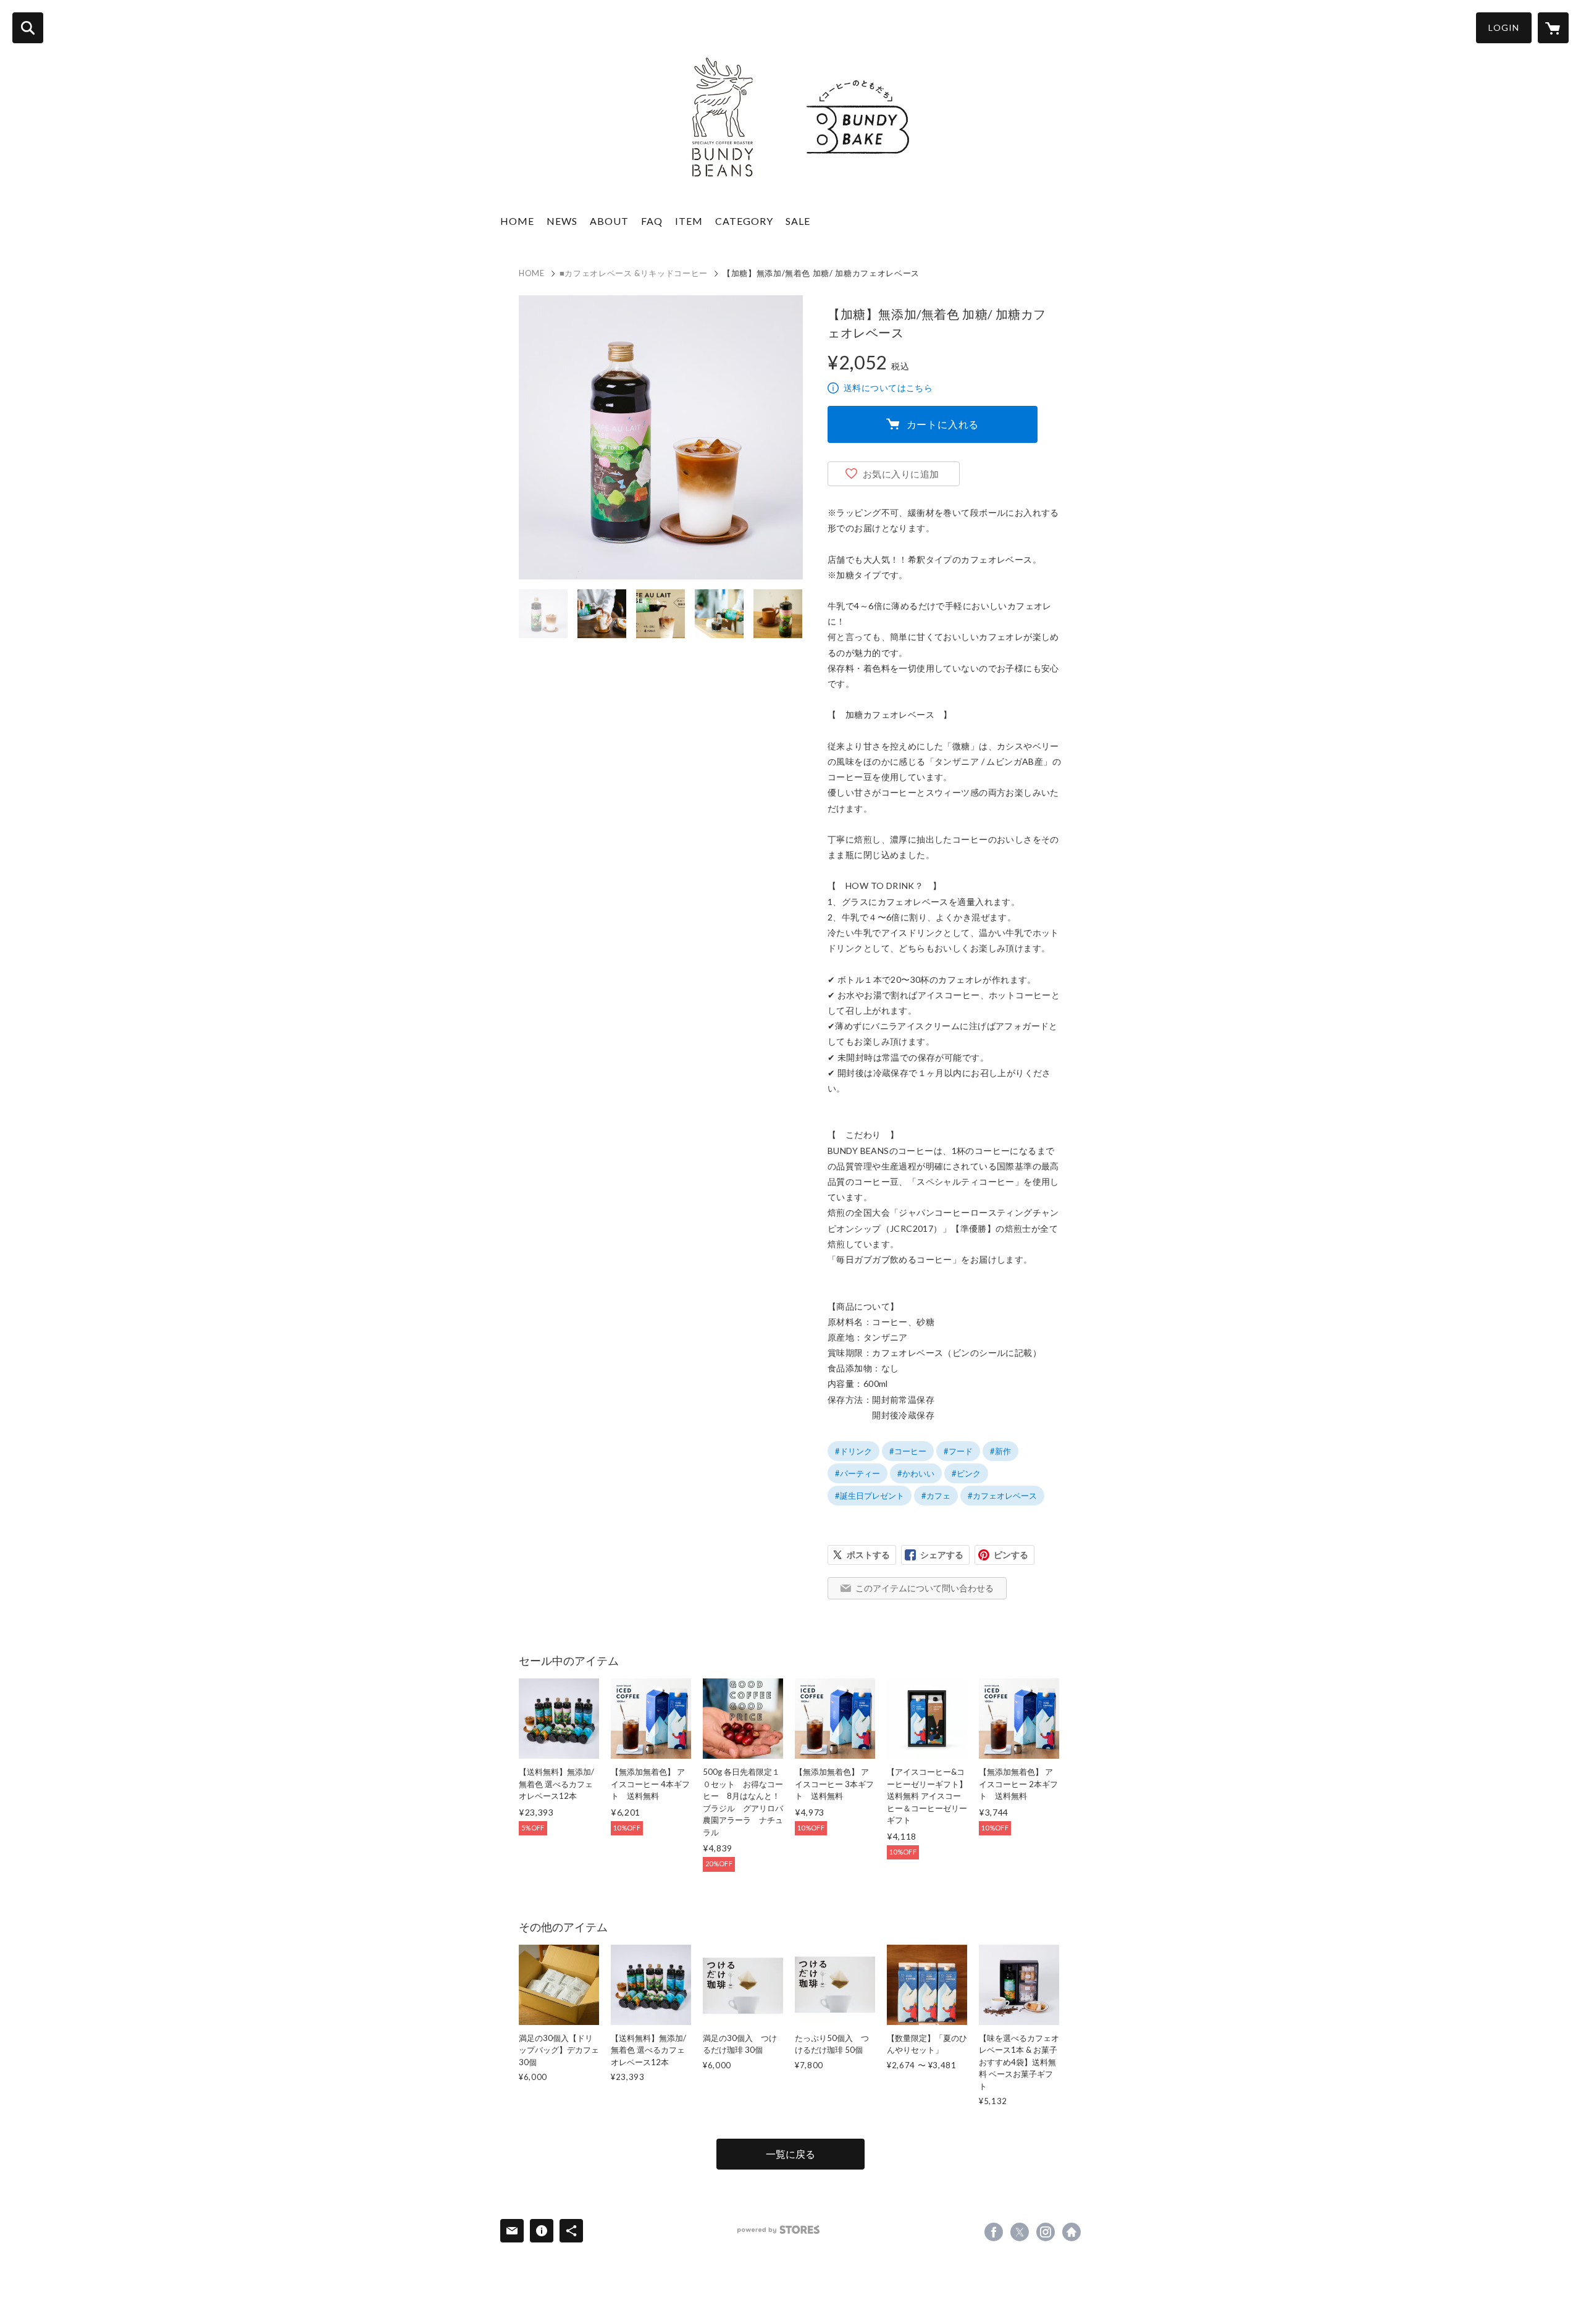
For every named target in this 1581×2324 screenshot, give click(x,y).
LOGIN (1504, 27)
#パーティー (858, 1473)
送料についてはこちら (888, 388)
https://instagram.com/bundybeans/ (1046, 2232)
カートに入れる (943, 424)
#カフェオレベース (1002, 1496)
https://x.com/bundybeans (1020, 2232)
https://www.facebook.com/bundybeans (994, 2232)
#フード (958, 1451)
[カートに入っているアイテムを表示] (1553, 28)
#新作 (1000, 1451)
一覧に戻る (790, 2154)
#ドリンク (853, 1451)
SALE (798, 221)
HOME (517, 221)
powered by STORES (778, 2230)
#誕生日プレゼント (870, 1496)
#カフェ (936, 1496)
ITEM (689, 221)
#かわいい (916, 1473)
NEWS (562, 221)
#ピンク (966, 1473)
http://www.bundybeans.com (1071, 2232)
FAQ (652, 221)
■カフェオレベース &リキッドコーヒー (634, 273)
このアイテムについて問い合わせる (925, 1588)
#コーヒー (908, 1451)
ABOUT (609, 221)
